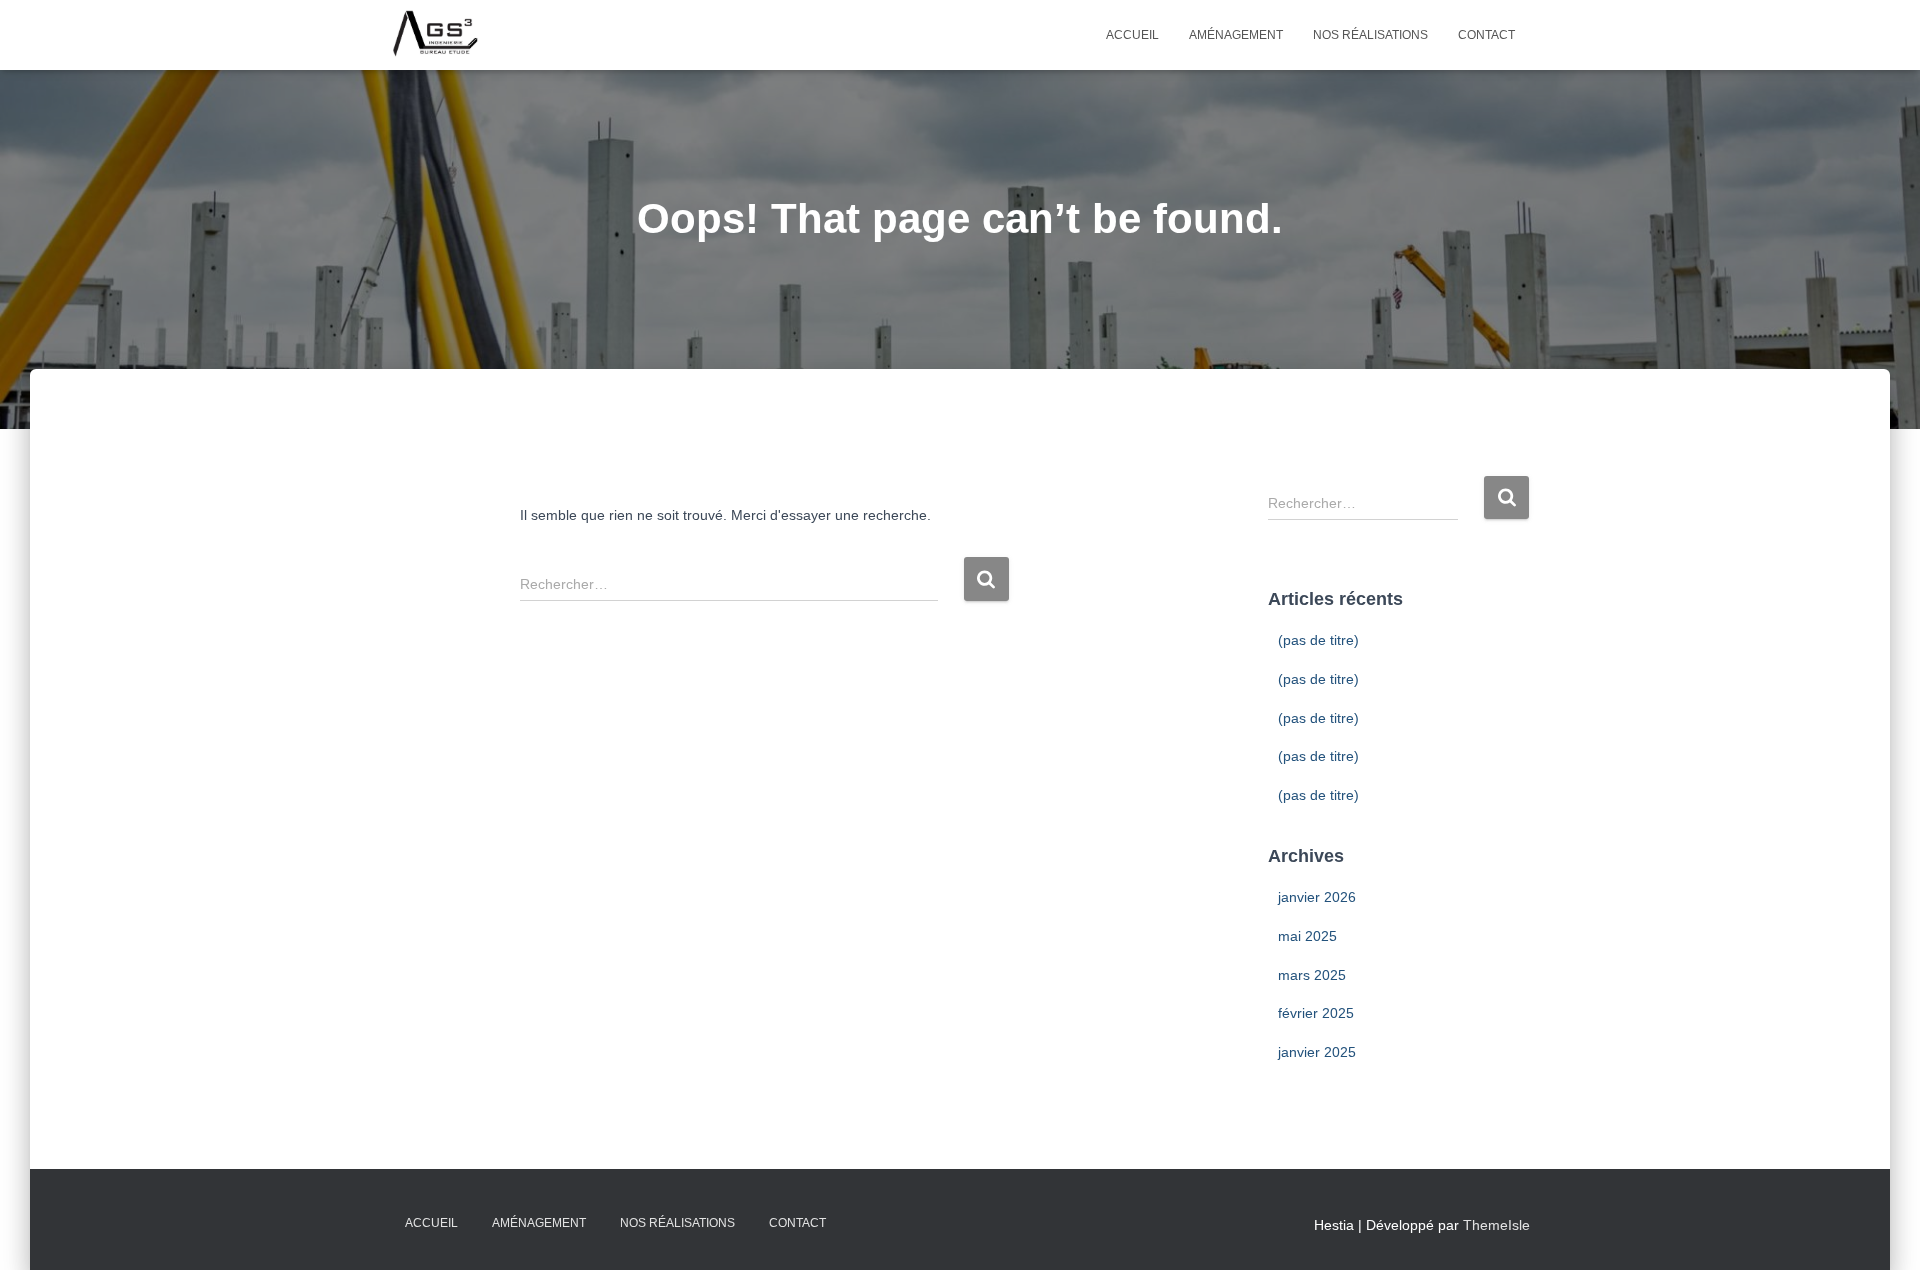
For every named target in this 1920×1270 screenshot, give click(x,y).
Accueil (1132, 35)
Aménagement (1236, 35)
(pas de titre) (1318, 640)
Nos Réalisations (1370, 35)
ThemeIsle (1496, 1225)
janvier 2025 (1317, 1052)
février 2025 (1316, 1013)
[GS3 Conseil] (435, 35)
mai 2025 (1307, 936)
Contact (1486, 35)
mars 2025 (1312, 975)
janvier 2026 (1317, 897)
